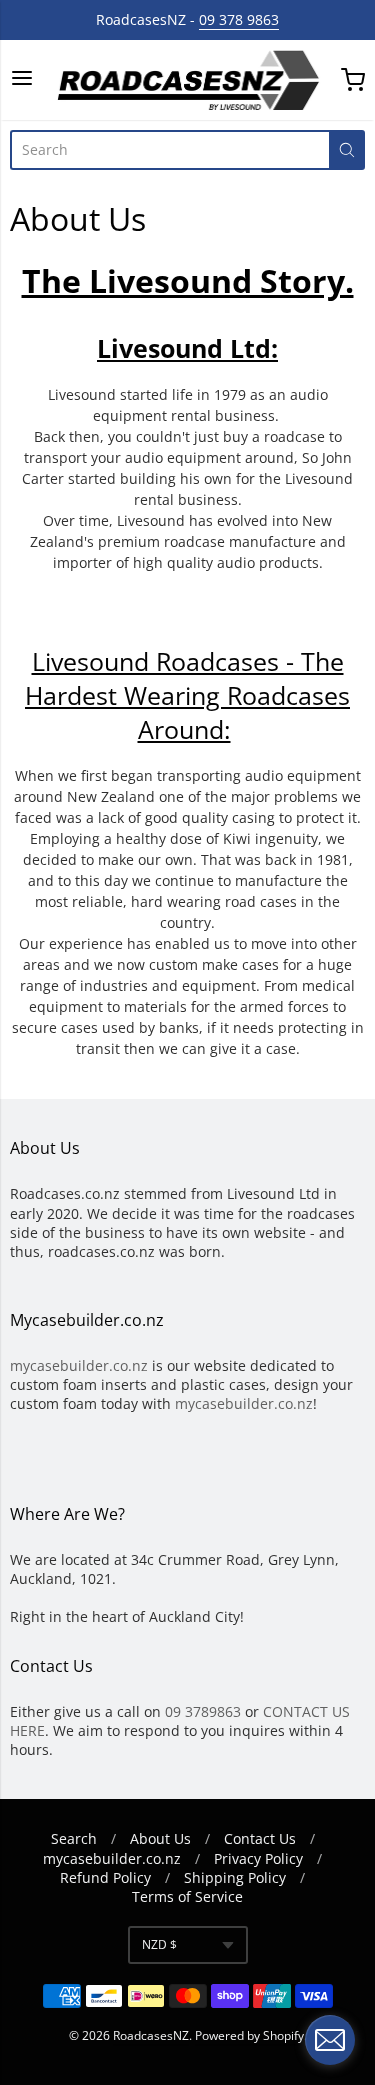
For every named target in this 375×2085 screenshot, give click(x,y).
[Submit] (347, 150)
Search (74, 1838)
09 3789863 (203, 1711)
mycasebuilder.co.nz (79, 1365)
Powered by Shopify (249, 2035)
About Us (160, 1838)
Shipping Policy (235, 1877)
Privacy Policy (258, 1858)
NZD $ (159, 1944)
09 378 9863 (239, 19)
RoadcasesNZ (151, 2035)
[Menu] (22, 79)
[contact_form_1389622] (330, 2040)
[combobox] (169, 150)
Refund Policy (105, 1877)
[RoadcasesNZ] (187, 80)
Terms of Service (187, 1896)
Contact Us (260, 1838)
